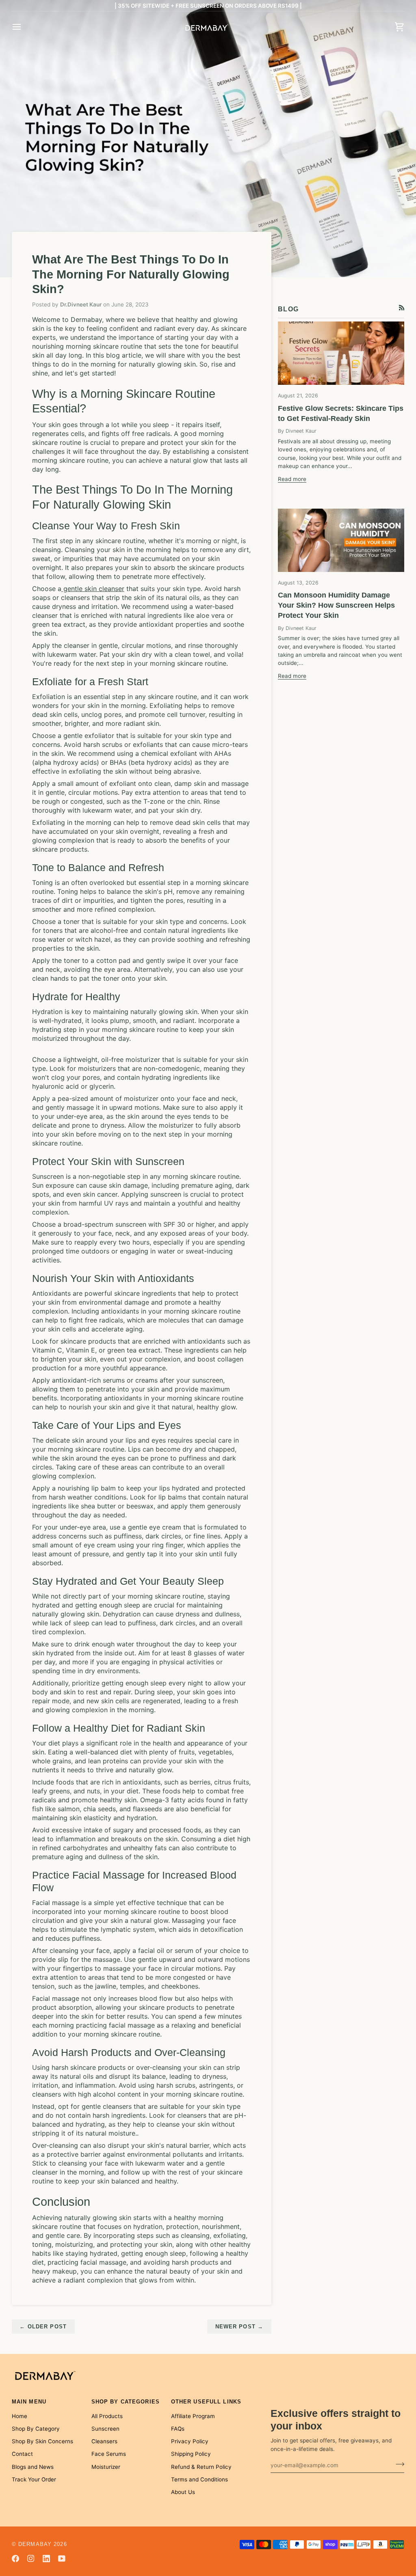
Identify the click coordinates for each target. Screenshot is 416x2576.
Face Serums (109, 2454)
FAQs (178, 2429)
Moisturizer (106, 2467)
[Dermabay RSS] (402, 308)
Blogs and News (33, 2467)
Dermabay (35, 2544)
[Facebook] (15, 2559)
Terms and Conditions (199, 2479)
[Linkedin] (46, 2559)
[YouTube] (62, 2559)
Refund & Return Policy (201, 2467)
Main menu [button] (29, 2402)
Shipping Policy (191, 2454)
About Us (183, 2492)
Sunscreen (105, 2429)
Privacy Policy (190, 2441)
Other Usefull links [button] (206, 2402)
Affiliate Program (193, 2416)
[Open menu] (24, 27)
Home (19, 2416)
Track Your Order (34, 2479)
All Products (107, 2416)
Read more (292, 479)
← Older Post (43, 2327)
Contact (22, 2454)
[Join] (398, 2464)
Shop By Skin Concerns (42, 2441)
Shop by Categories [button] (126, 2402)
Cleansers (104, 2441)
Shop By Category (36, 2429)
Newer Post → (239, 2327)
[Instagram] (31, 2559)
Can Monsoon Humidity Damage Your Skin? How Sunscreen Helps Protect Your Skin (336, 605)
